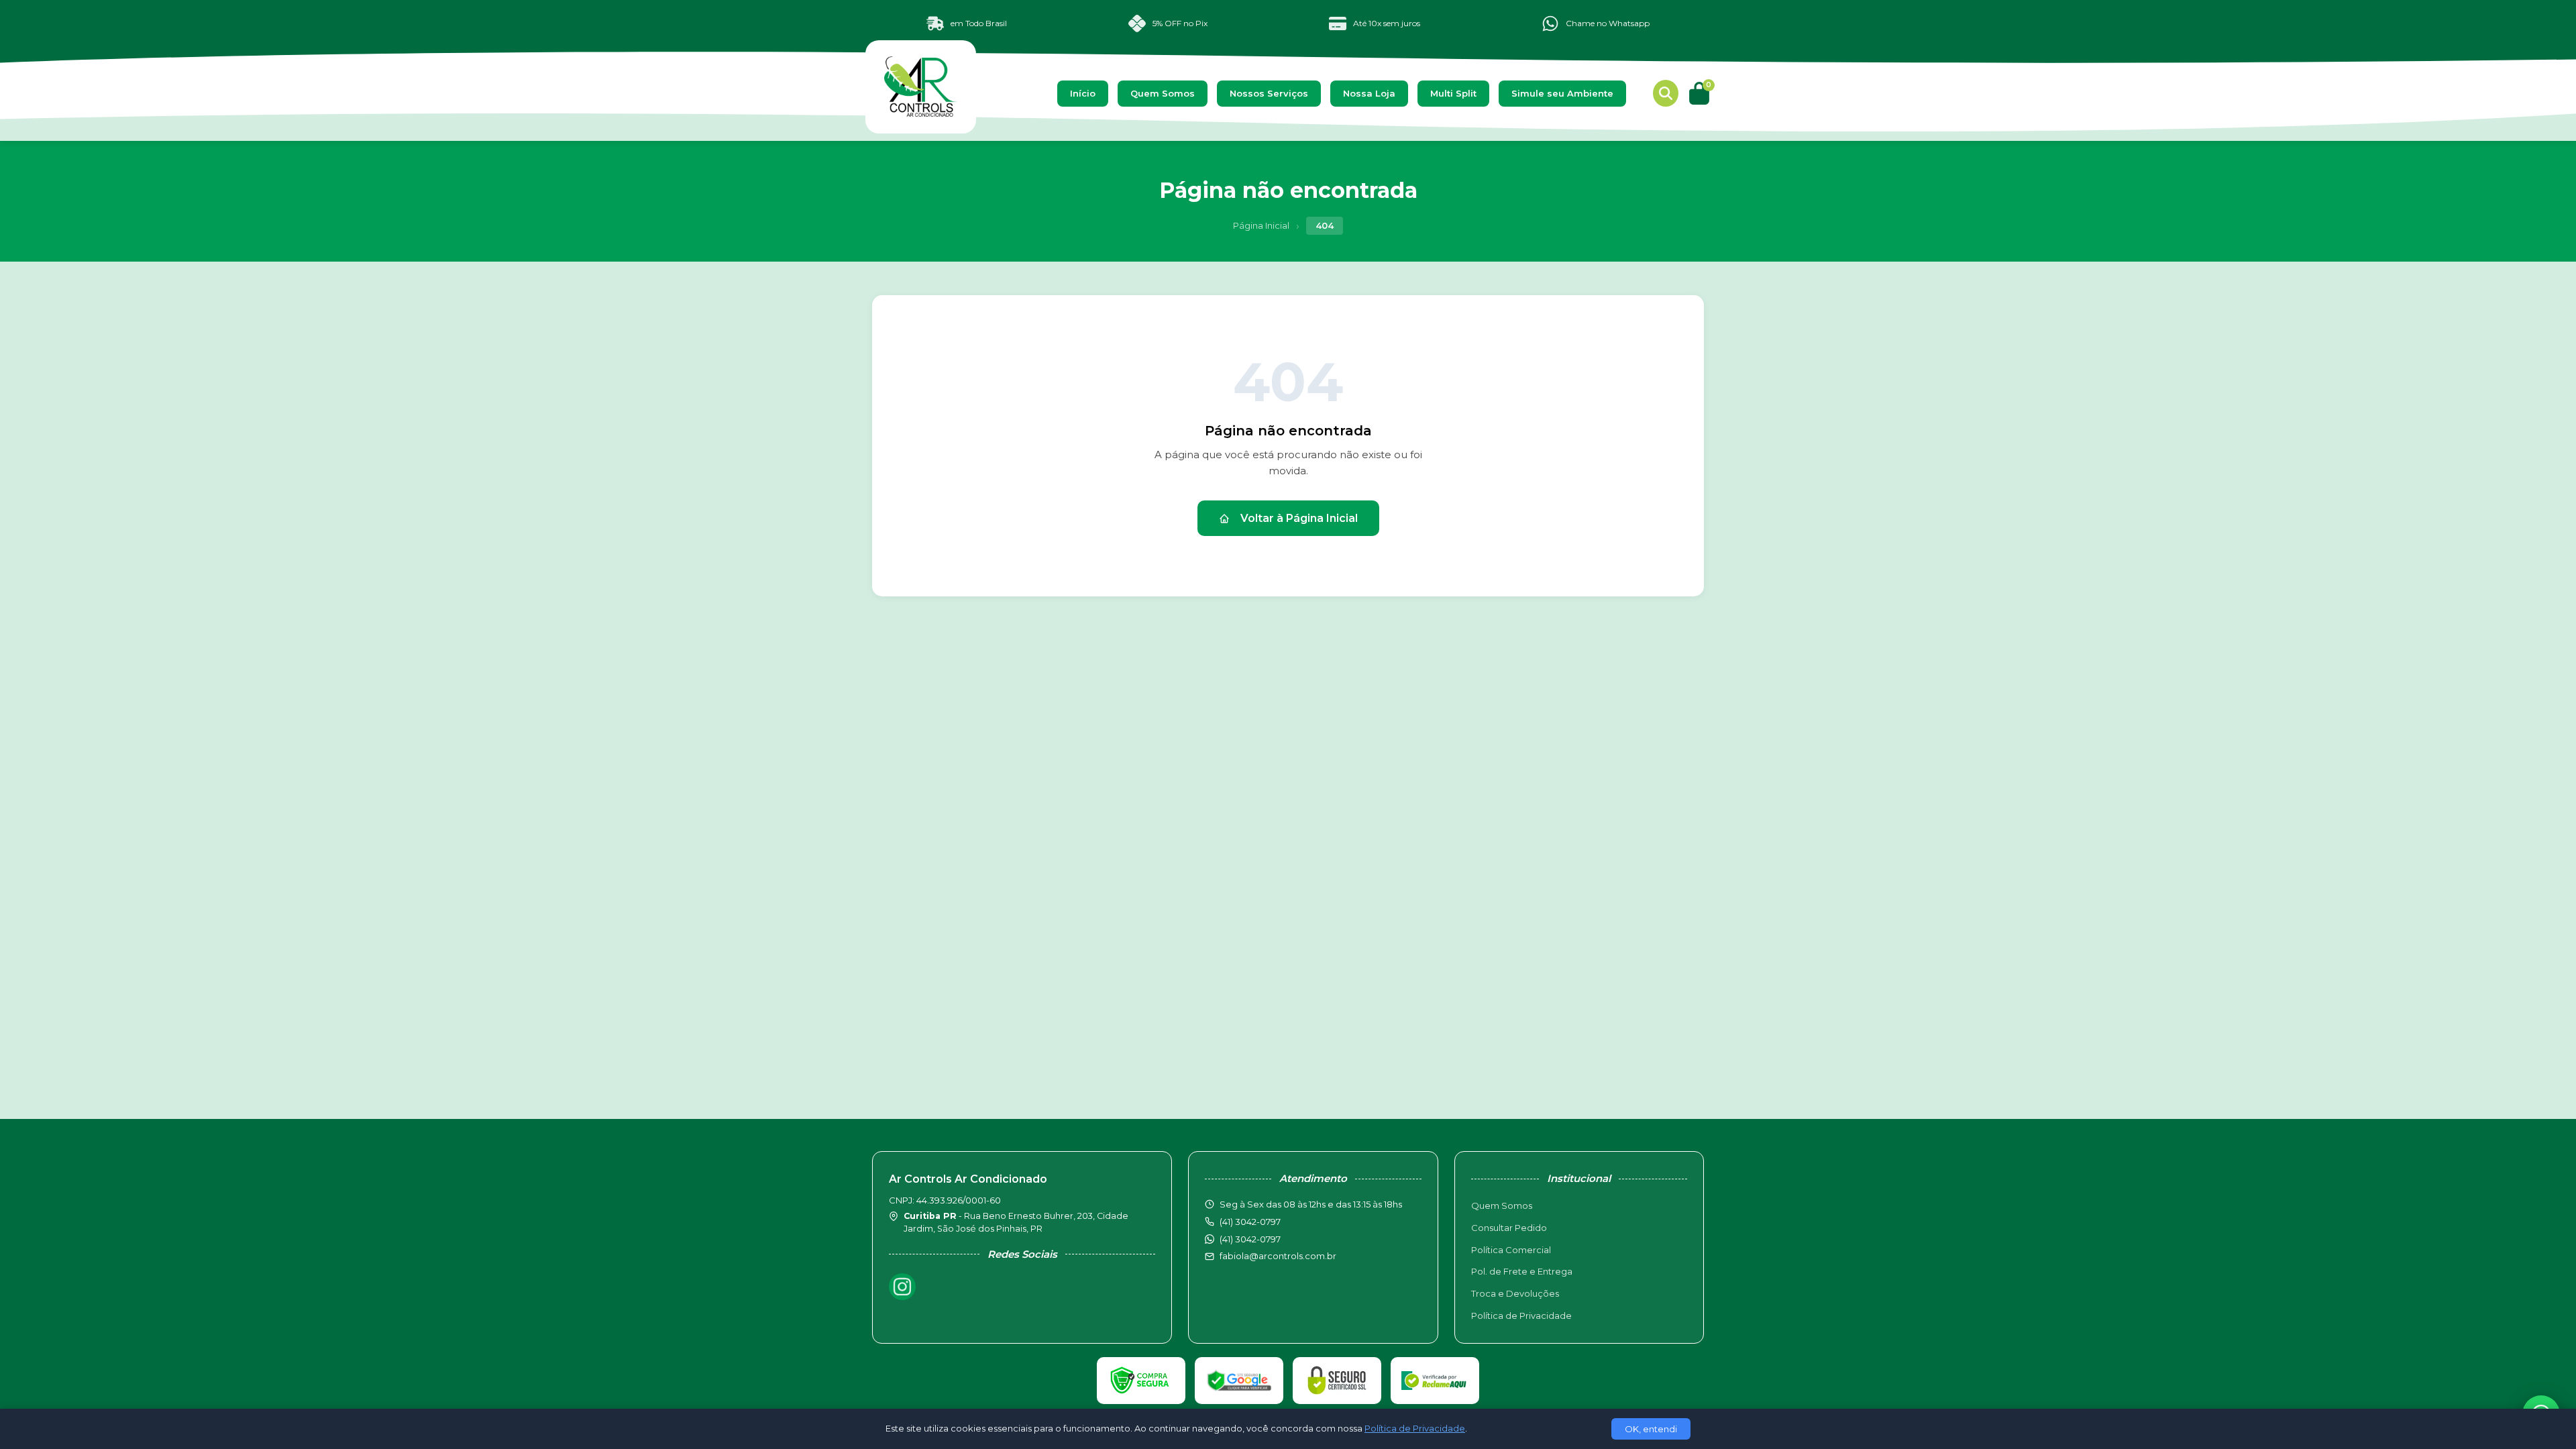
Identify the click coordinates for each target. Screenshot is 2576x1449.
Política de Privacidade (1521, 1316)
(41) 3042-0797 (1250, 1239)
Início (1083, 93)
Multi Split (1453, 93)
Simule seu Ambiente (1562, 93)
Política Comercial (1511, 1250)
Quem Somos (1163, 93)
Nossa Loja (1369, 93)
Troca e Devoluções (1515, 1293)
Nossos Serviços (1269, 93)
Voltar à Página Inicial (1299, 518)
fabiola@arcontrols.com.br (1278, 1256)
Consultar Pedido (1509, 1228)
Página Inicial (1261, 225)
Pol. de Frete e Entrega (1522, 1271)
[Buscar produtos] (1666, 93)
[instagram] (902, 1287)
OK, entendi (1651, 1429)
